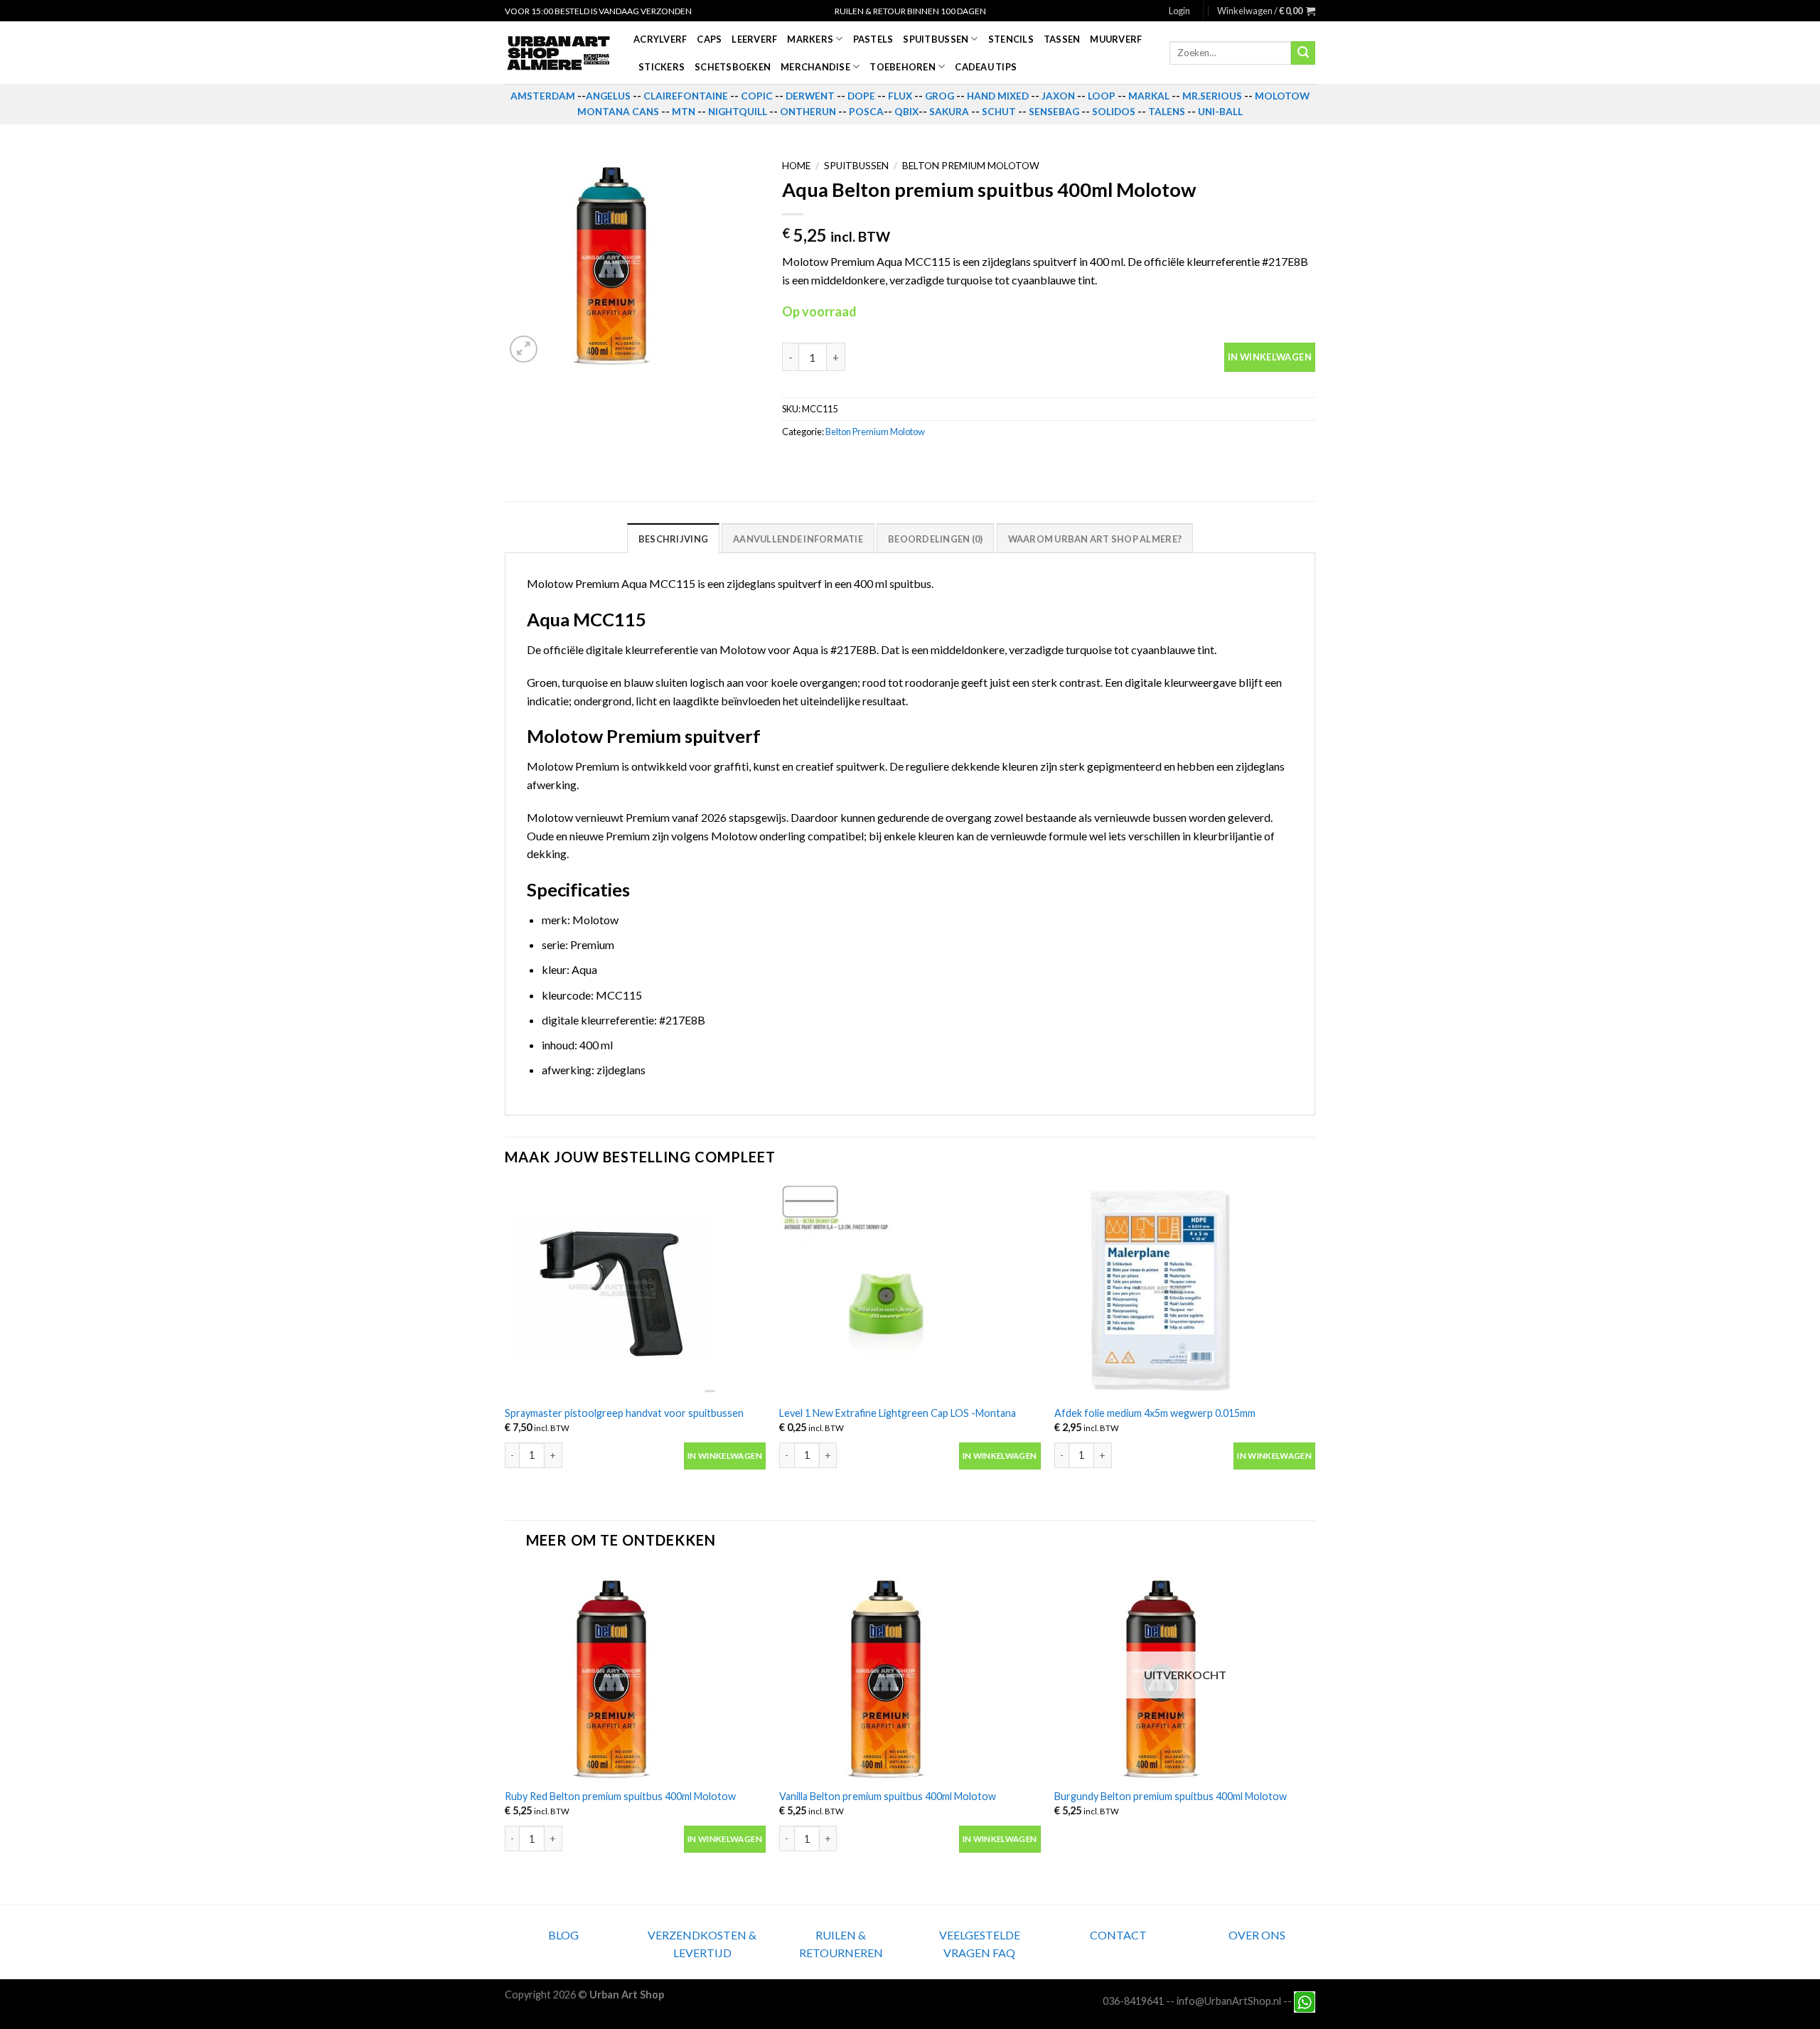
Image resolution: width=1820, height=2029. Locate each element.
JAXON (1058, 96)
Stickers (662, 67)
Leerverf (754, 39)
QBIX (906, 112)
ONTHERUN (808, 112)
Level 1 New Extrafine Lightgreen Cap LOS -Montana (898, 1413)
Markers (810, 39)
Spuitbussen (936, 39)
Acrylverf (660, 39)
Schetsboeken (733, 67)
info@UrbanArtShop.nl (1229, 2001)
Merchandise (815, 67)
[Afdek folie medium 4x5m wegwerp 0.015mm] (1185, 1290)
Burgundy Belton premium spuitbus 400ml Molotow (1171, 1796)
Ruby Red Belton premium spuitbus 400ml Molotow (620, 1796)
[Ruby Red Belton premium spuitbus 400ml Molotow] (635, 1673)
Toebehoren (903, 67)
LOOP (1102, 96)
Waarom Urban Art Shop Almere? (1095, 539)
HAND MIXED (998, 96)
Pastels (873, 39)
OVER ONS (1257, 1935)
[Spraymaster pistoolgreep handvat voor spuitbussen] (635, 1290)
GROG (940, 96)
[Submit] (1303, 53)
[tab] (673, 538)
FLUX (900, 96)
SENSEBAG (1054, 112)
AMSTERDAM (543, 96)
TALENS (1167, 112)
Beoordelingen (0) (935, 539)
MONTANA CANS (618, 112)
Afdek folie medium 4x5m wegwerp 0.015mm (1155, 1413)
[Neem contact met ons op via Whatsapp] (1305, 2001)
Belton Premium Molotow (971, 166)
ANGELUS (608, 96)
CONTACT (1118, 1935)
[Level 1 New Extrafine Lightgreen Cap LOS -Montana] (910, 1290)
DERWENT (810, 96)
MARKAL (1149, 96)
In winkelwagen (1270, 357)
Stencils (1011, 39)
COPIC (757, 96)
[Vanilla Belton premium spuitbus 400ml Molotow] (910, 1673)
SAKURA (949, 112)
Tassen (1062, 39)
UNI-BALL (1220, 112)
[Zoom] (524, 349)
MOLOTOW (1282, 96)
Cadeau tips (986, 67)
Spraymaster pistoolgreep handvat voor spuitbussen (624, 1413)
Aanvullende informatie (798, 539)
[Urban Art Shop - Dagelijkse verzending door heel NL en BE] (558, 53)
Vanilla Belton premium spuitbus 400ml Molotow (888, 1796)
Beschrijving (673, 539)
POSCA (866, 112)
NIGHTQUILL (738, 112)
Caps (709, 39)
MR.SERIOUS (1212, 96)
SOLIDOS (1114, 112)
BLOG (563, 1935)
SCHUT (999, 112)
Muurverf (1116, 39)
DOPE (861, 96)
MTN (684, 112)
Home (796, 166)
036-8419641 (1133, 2001)
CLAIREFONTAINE (686, 96)
